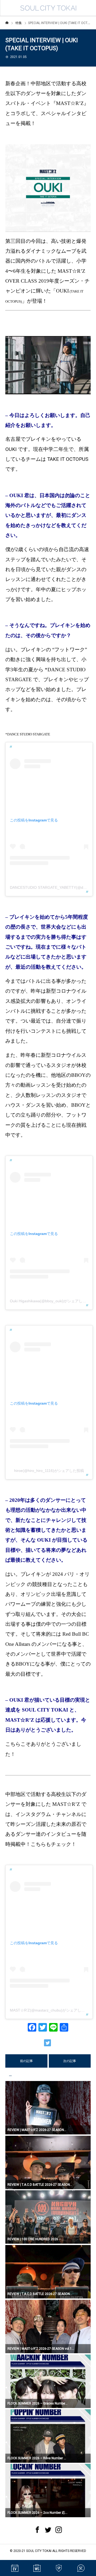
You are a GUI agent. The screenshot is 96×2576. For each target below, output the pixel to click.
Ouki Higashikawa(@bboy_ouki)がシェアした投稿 (52, 1301)
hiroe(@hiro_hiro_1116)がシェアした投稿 (49, 1471)
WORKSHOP (37, 2568)
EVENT (15, 2568)
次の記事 (70, 2061)
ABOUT (81, 2568)
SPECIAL (59, 2568)
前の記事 (26, 2061)
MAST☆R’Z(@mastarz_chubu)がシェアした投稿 (51, 2010)
